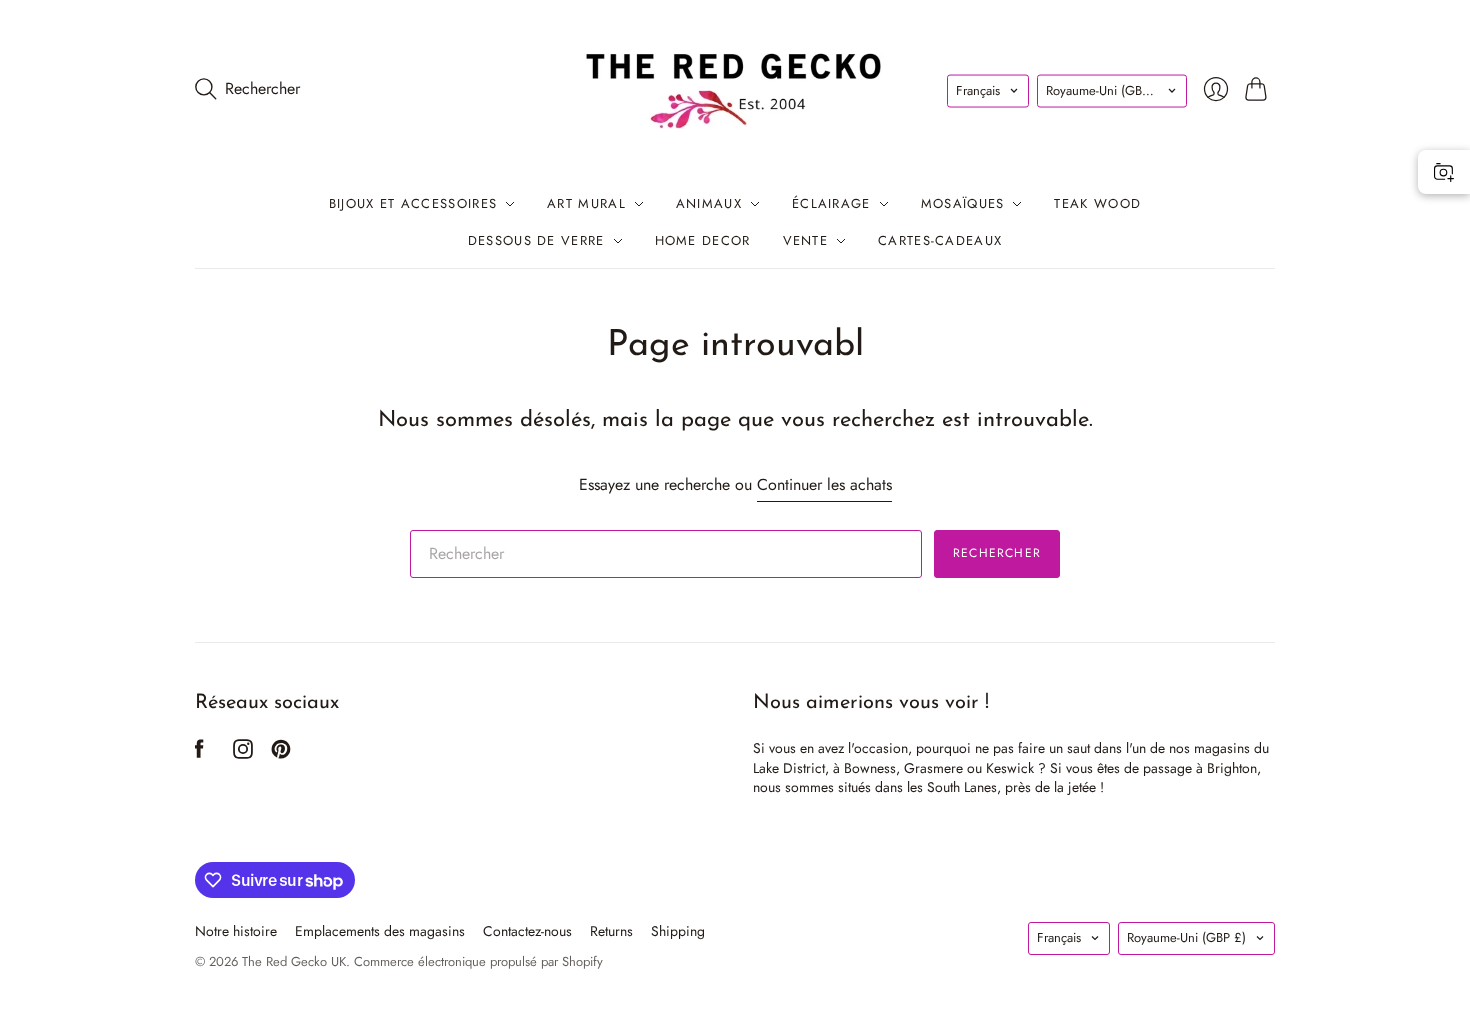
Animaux (709, 203)
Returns (611, 931)
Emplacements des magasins (380, 931)
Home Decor (703, 240)
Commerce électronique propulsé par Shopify (478, 961)
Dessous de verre (536, 240)
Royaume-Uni (1105, 90)
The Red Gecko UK (294, 961)
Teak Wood (1097, 203)
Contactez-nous (527, 931)
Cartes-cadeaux (940, 240)
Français (978, 90)
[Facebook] (199, 753)
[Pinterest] (281, 753)
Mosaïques (963, 203)
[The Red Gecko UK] (735, 88)
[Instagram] (243, 753)
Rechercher (997, 553)
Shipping (678, 931)
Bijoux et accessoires (413, 203)
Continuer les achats (824, 485)
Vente (806, 240)
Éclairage (831, 203)
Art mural (586, 203)
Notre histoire (236, 931)
